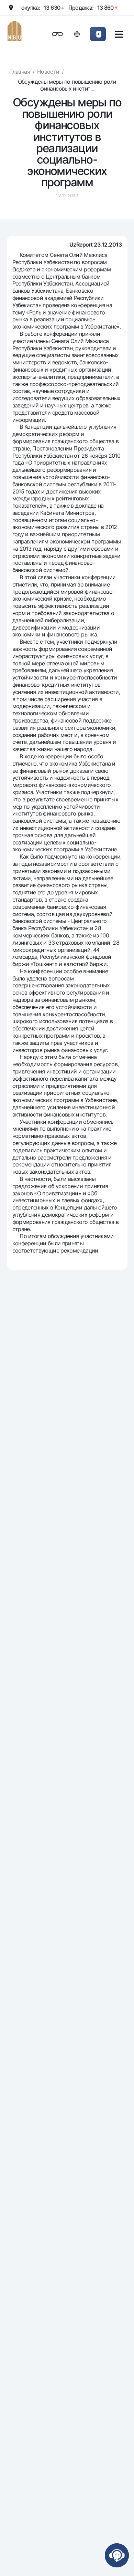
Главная (20, 72)
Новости (48, 72)
